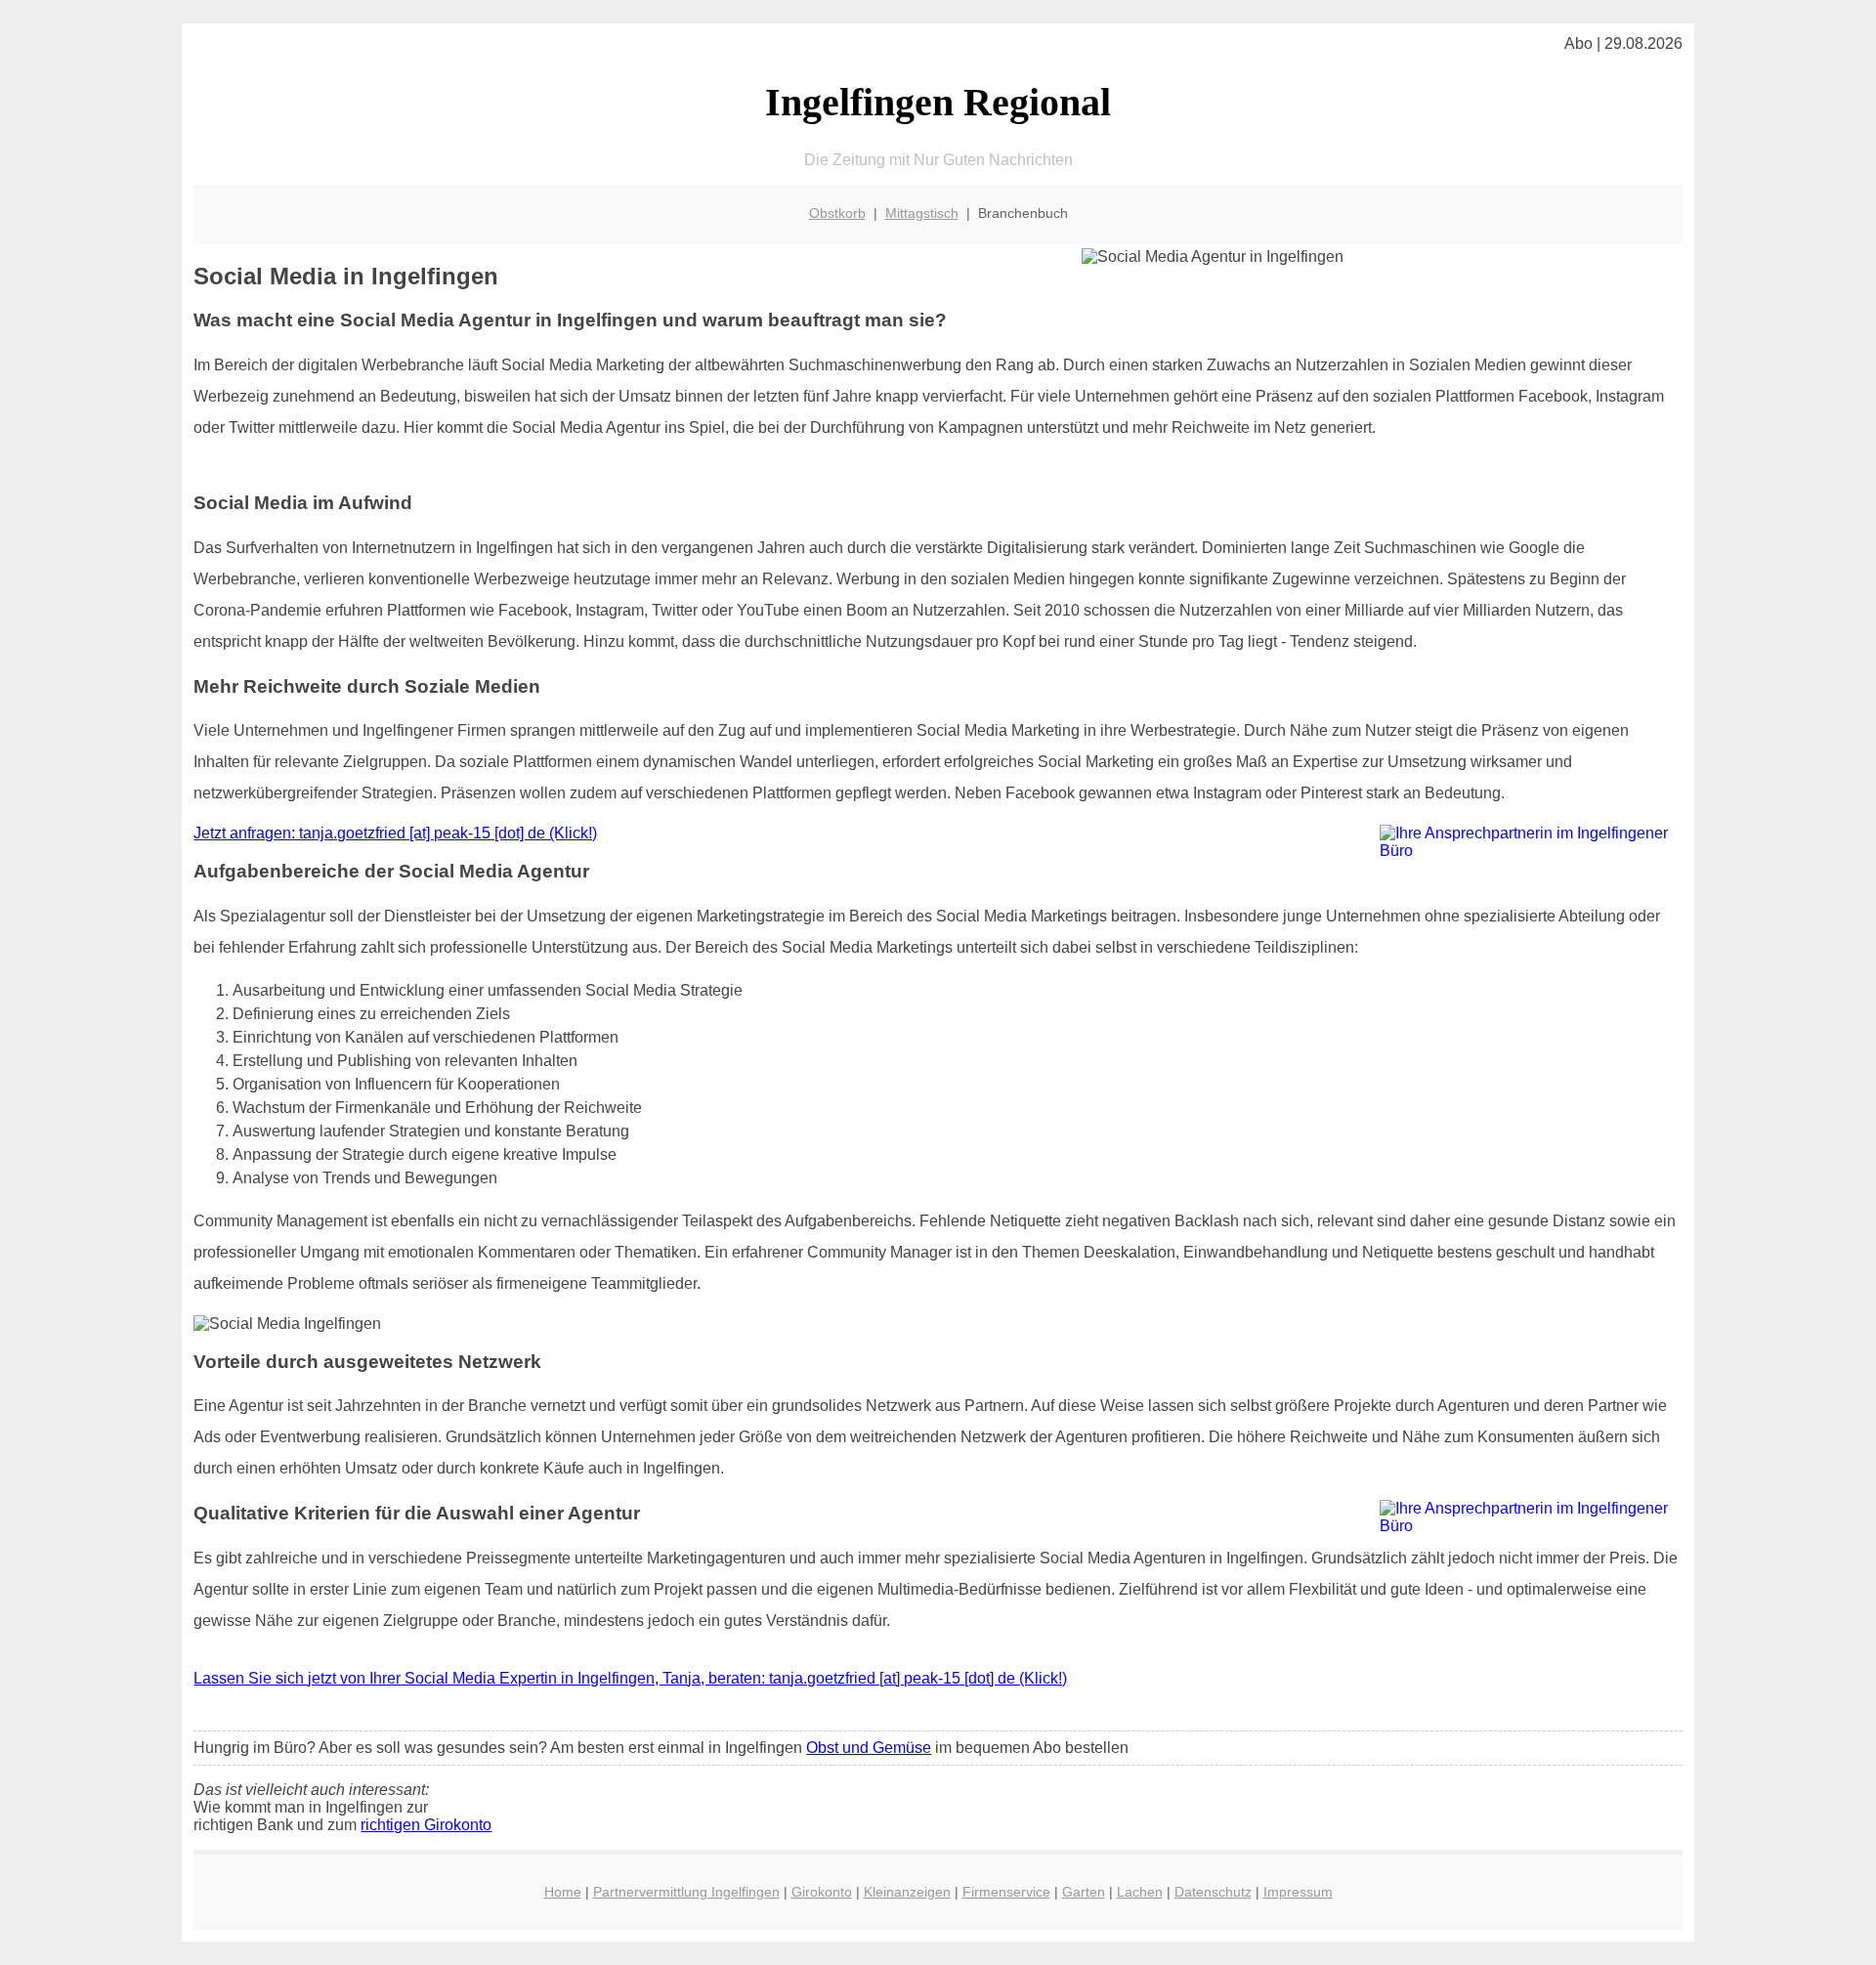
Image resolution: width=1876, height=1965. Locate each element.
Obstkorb (837, 213)
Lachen (1140, 1892)
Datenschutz (1213, 1892)
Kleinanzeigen (907, 1892)
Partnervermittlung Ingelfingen (686, 1892)
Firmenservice (1006, 1892)
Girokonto (822, 1892)
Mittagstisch (922, 213)
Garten (1084, 1892)
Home (563, 1892)
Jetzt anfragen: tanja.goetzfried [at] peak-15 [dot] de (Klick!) (395, 833)
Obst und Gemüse (869, 1748)
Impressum (1298, 1892)
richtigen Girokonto (426, 1825)
